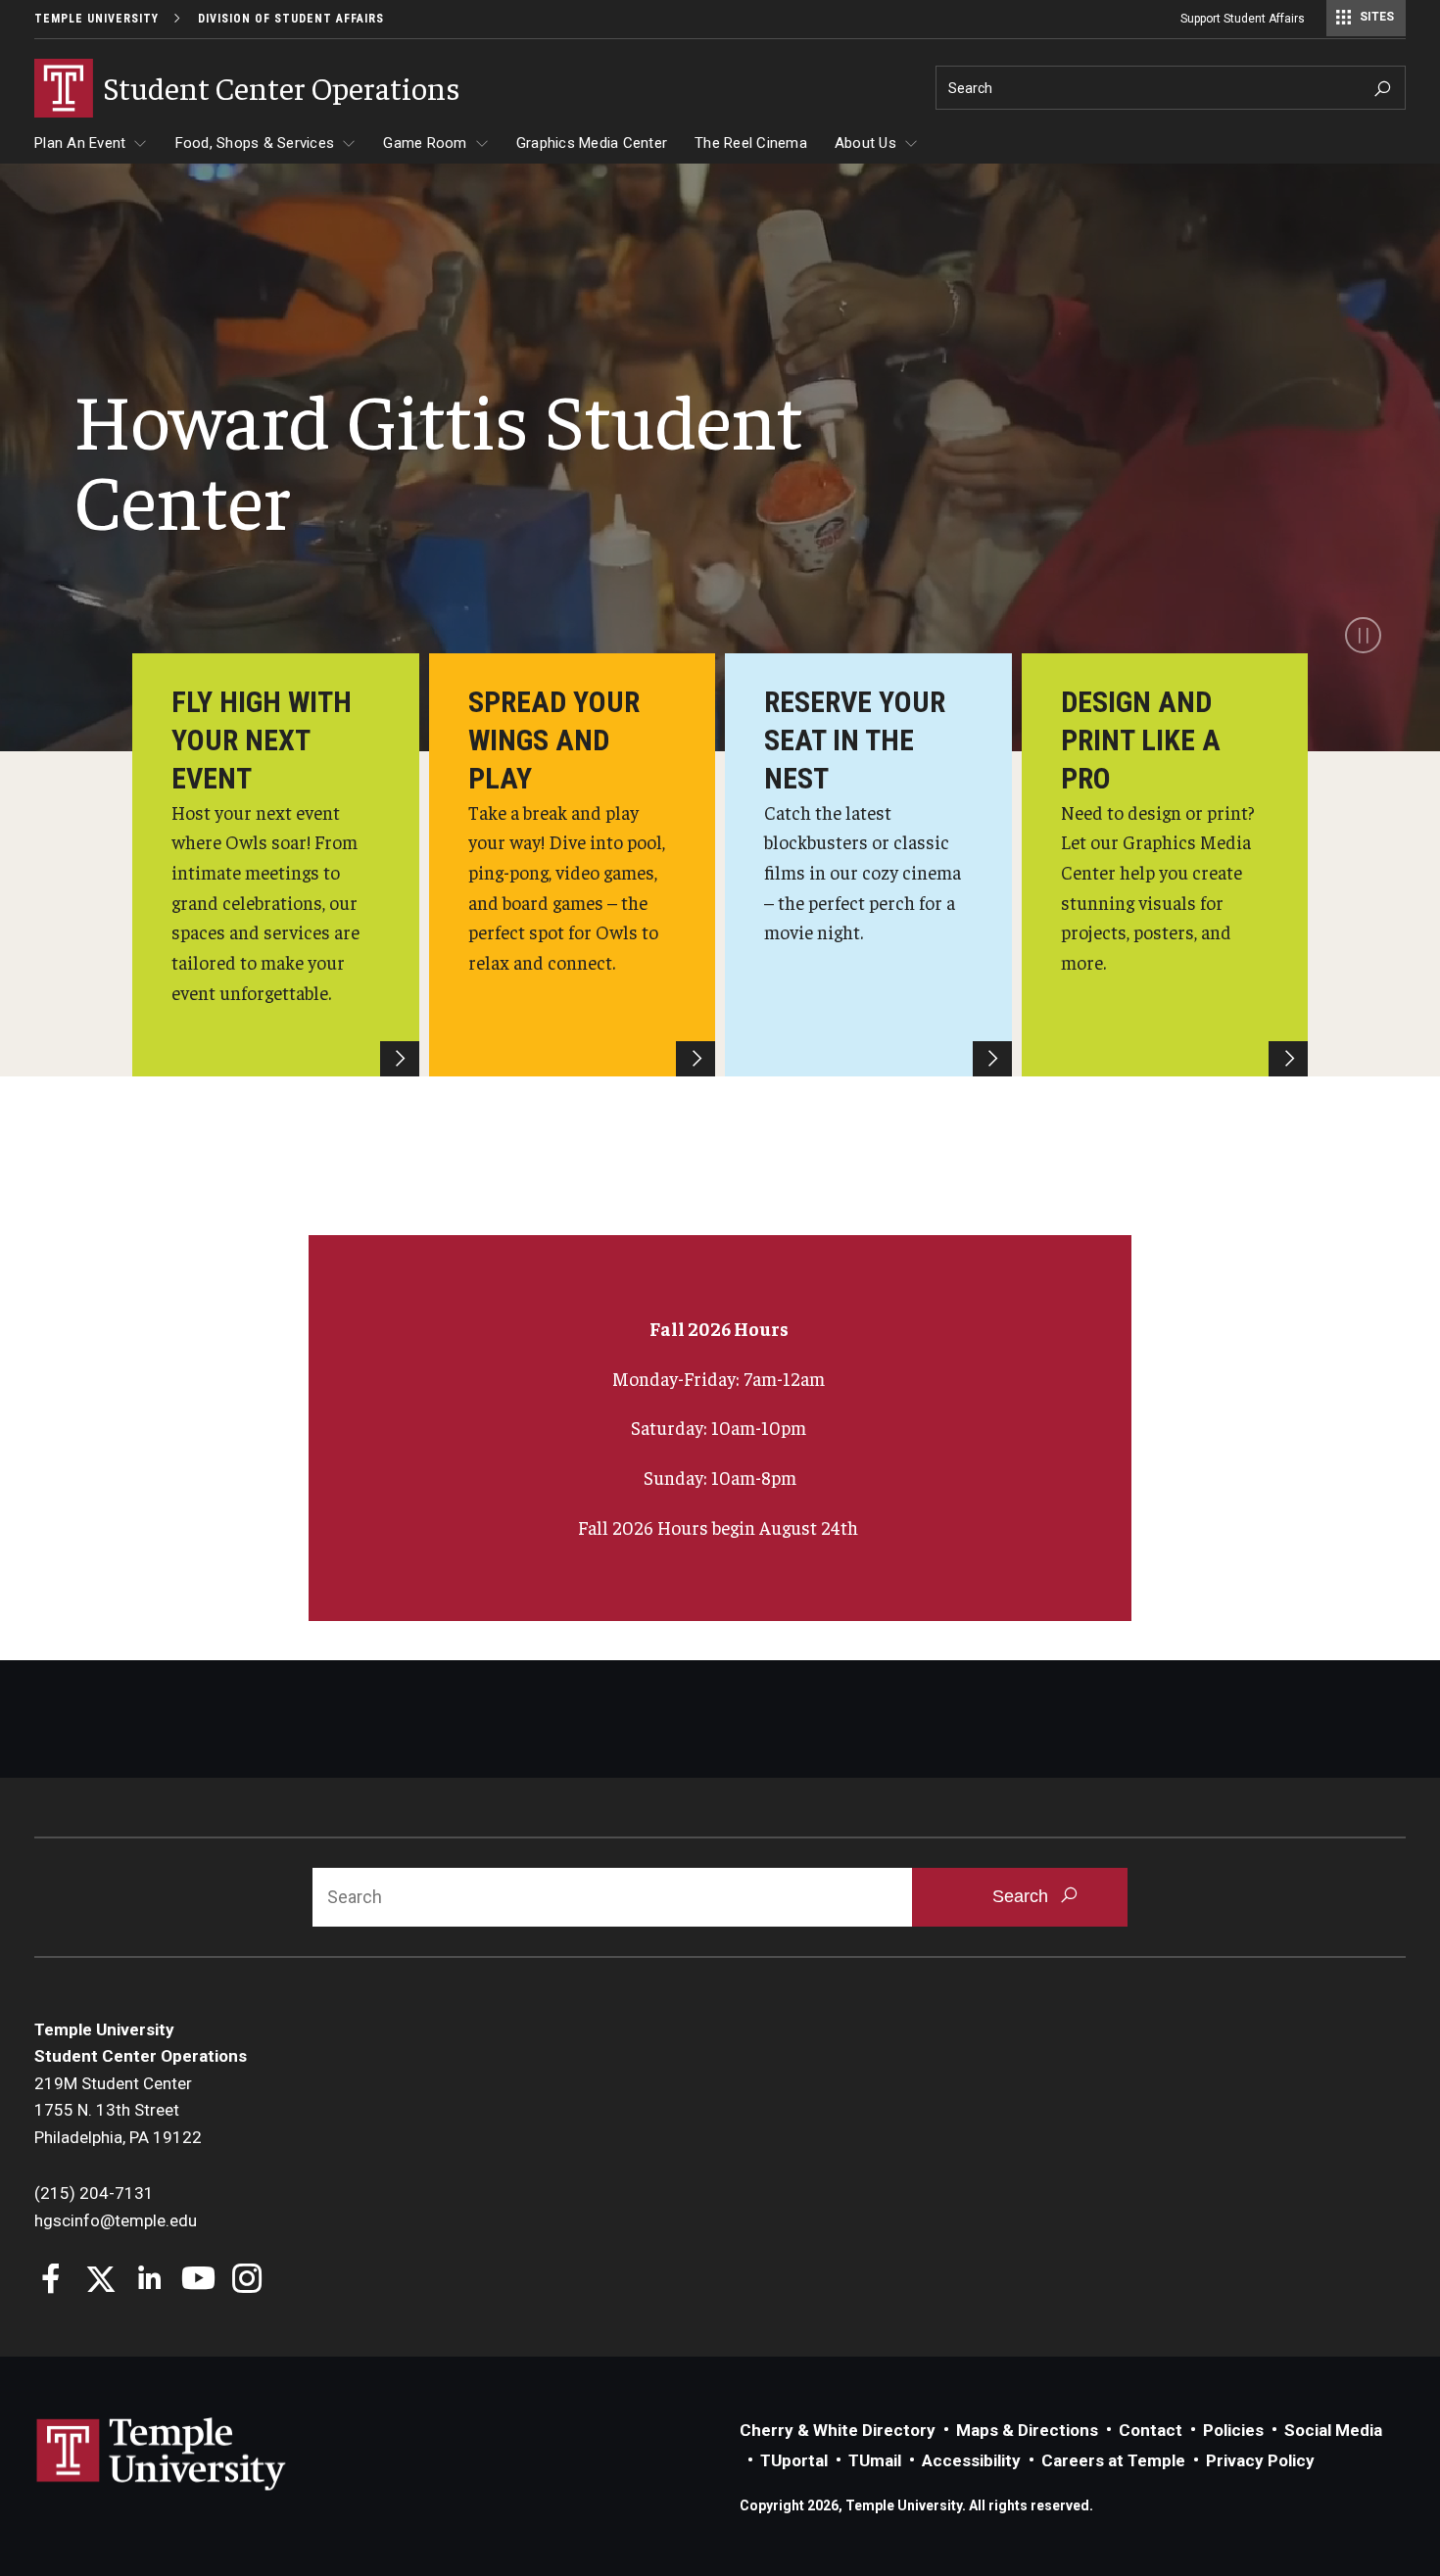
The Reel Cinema (751, 143)
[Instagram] (247, 2281)
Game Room (425, 143)
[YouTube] (198, 2281)
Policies (1233, 2430)
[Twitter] (100, 2281)
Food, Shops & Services (255, 143)
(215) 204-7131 (94, 2193)
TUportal (794, 2460)
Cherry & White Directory (838, 2430)
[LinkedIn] (149, 2281)
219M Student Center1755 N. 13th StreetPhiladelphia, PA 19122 (118, 2110)
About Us (865, 143)
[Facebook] (51, 2281)
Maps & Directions (1027, 2430)
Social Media (1333, 2430)
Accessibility (971, 2460)
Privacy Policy (1260, 2460)
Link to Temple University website (162, 2455)
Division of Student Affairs (291, 19)
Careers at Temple (1113, 2460)
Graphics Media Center (592, 143)
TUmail (875, 2460)
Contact (1151, 2430)
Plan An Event (80, 143)
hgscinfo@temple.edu (116, 2220)
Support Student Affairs (1243, 19)
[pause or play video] (1363, 635)
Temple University (96, 19)
